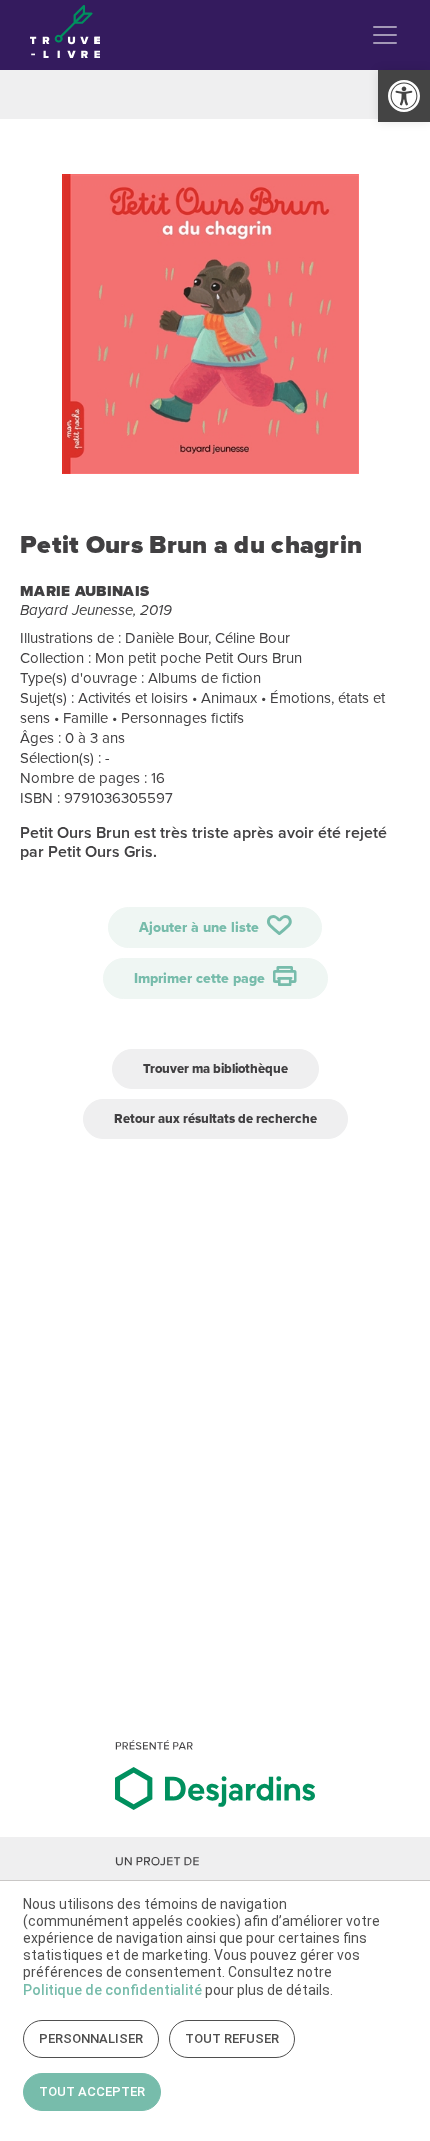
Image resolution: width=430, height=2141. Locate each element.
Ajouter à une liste (201, 927)
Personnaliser (91, 2038)
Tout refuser (232, 2038)
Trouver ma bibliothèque (215, 1068)
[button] (404, 96)
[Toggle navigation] (385, 35)
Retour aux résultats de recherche (215, 1118)
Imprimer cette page (201, 978)
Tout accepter (92, 2091)
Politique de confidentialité (112, 1990)
